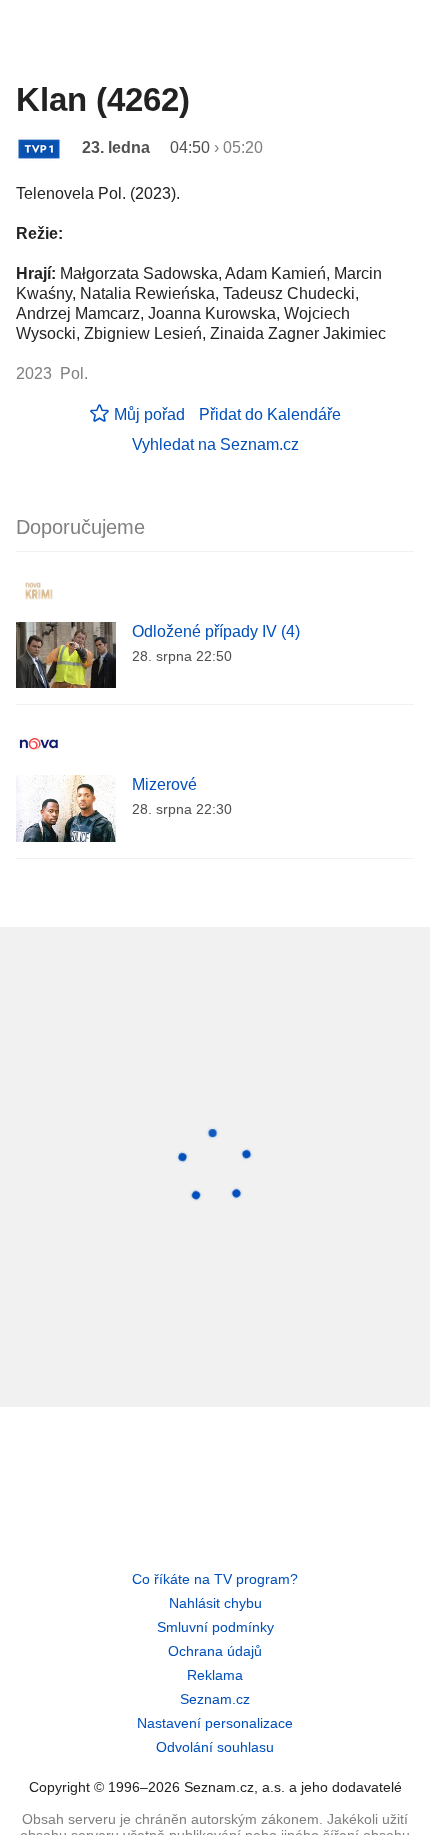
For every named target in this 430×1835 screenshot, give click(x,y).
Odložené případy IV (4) (216, 631)
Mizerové (164, 784)
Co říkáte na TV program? (215, 1579)
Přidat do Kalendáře (270, 414)
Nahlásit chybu (215, 1603)
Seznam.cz (215, 1699)
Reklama (215, 1675)
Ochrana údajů (215, 1651)
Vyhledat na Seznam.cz (215, 444)
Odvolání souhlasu (215, 1747)
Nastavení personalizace (215, 1723)
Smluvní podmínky (215, 1627)
